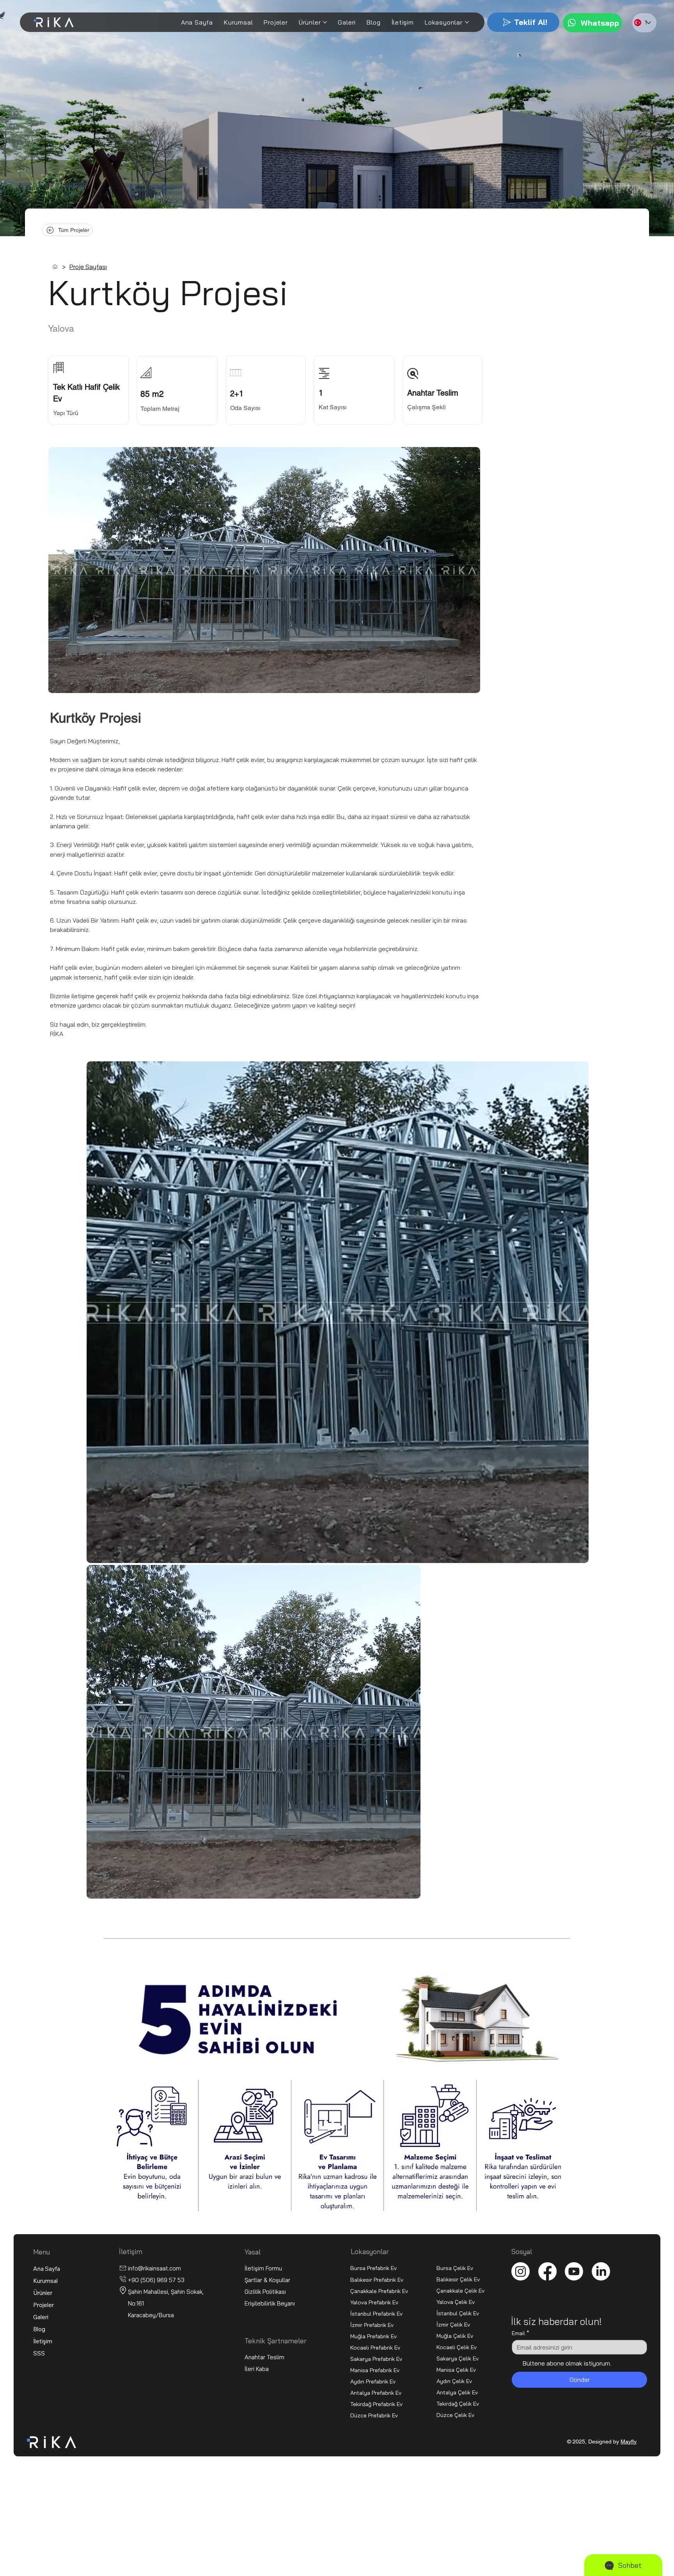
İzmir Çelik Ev (453, 2324)
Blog (39, 2329)
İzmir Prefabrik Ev (372, 2325)
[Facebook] (547, 2271)
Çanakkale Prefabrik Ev (379, 2291)
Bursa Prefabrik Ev (373, 2268)
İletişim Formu (263, 2268)
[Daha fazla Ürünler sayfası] (325, 22)
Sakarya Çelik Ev (458, 2358)
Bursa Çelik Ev (455, 2268)
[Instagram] (521, 2271)
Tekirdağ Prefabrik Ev (376, 2404)
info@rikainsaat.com (154, 2268)
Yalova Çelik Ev (456, 2302)
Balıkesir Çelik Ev (458, 2279)
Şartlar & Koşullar (268, 2280)
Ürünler (43, 2293)
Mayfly (629, 2442)
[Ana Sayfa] (55, 267)
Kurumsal (45, 2281)
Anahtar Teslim (264, 2357)
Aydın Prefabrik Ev (373, 2381)
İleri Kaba (257, 2369)
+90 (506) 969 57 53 (156, 2280)
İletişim (43, 2341)
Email (521, 2333)
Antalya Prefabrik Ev (376, 2393)
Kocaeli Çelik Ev (457, 2347)
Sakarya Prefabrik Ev (376, 2359)
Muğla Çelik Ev (455, 2336)
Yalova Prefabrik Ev (374, 2302)
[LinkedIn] (601, 2271)
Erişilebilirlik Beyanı (270, 2303)
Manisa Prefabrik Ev (375, 2370)
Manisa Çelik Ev (456, 2370)
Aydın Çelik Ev (454, 2381)
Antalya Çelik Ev (457, 2392)
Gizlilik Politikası (265, 2292)
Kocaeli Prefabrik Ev (375, 2347)
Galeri (41, 2317)
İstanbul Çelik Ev (458, 2313)
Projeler (43, 2305)
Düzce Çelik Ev (455, 2415)
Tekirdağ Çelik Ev (458, 2404)
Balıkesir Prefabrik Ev (377, 2280)
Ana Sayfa (47, 2269)
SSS (39, 2353)
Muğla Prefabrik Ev (373, 2336)
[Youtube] (574, 2271)
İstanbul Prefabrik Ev (376, 2313)
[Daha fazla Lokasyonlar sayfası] (467, 22)
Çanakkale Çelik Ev (460, 2290)
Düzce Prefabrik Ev (374, 2415)
